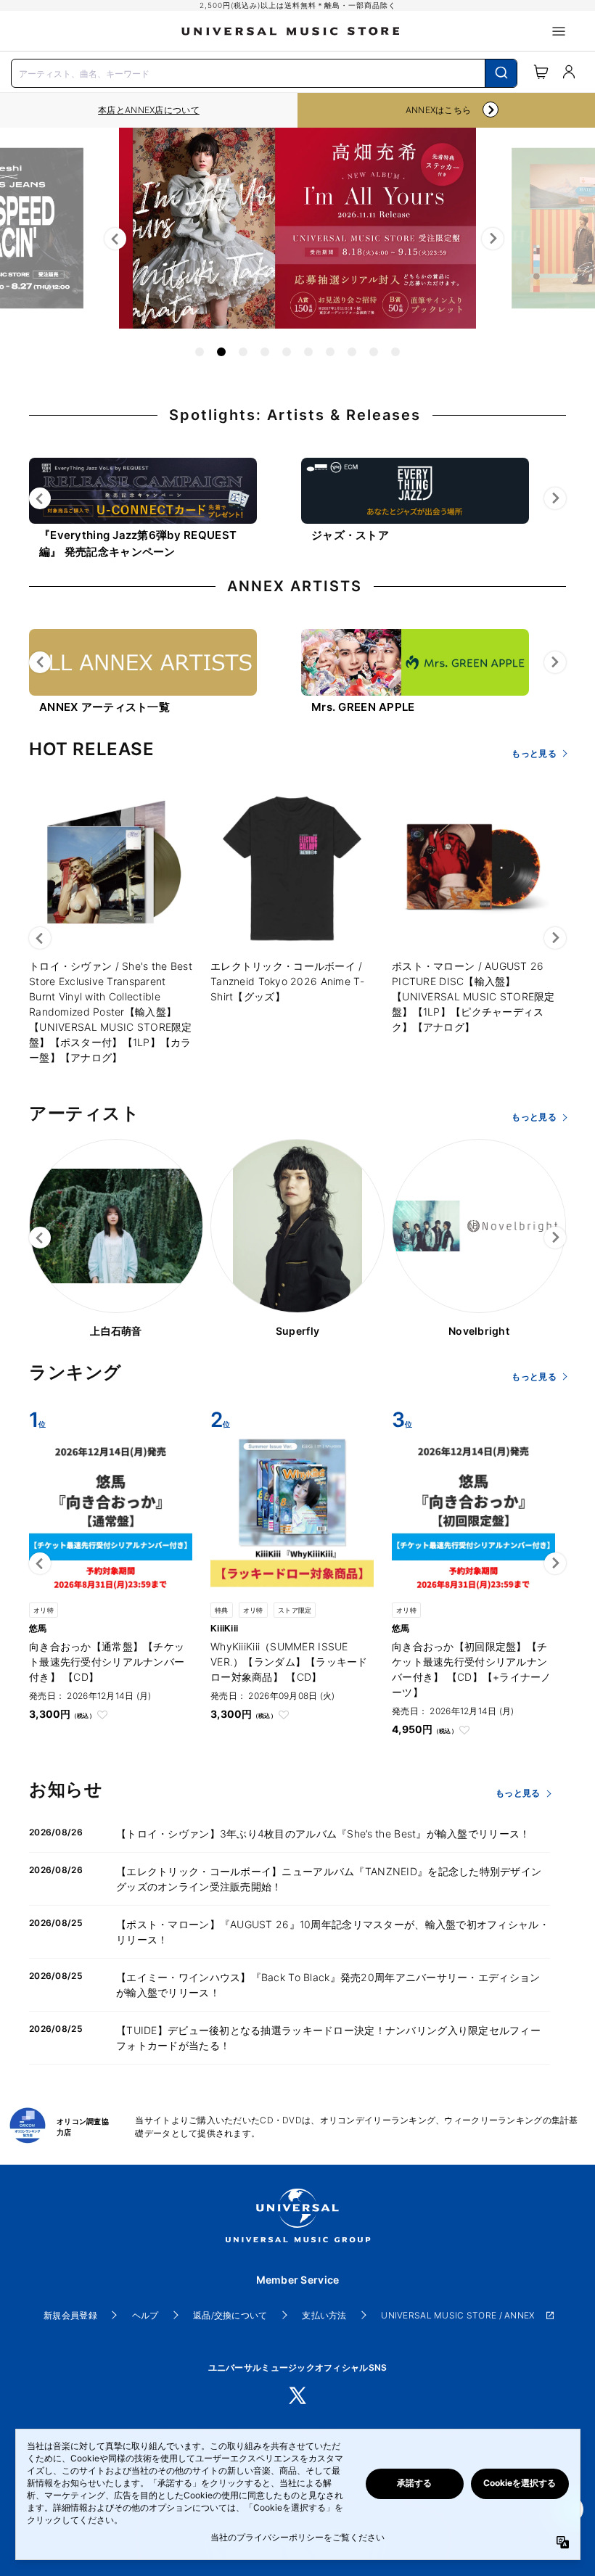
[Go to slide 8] (352, 352)
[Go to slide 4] (265, 352)
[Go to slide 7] (330, 352)
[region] (149, 110)
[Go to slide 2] (221, 352)
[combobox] (264, 72)
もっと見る (534, 753)
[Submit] (501, 73)
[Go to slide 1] (200, 352)
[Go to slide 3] (243, 352)
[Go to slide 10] (395, 352)
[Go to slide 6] (308, 352)
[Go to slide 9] (374, 352)
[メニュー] (559, 31)
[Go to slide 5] (287, 352)
